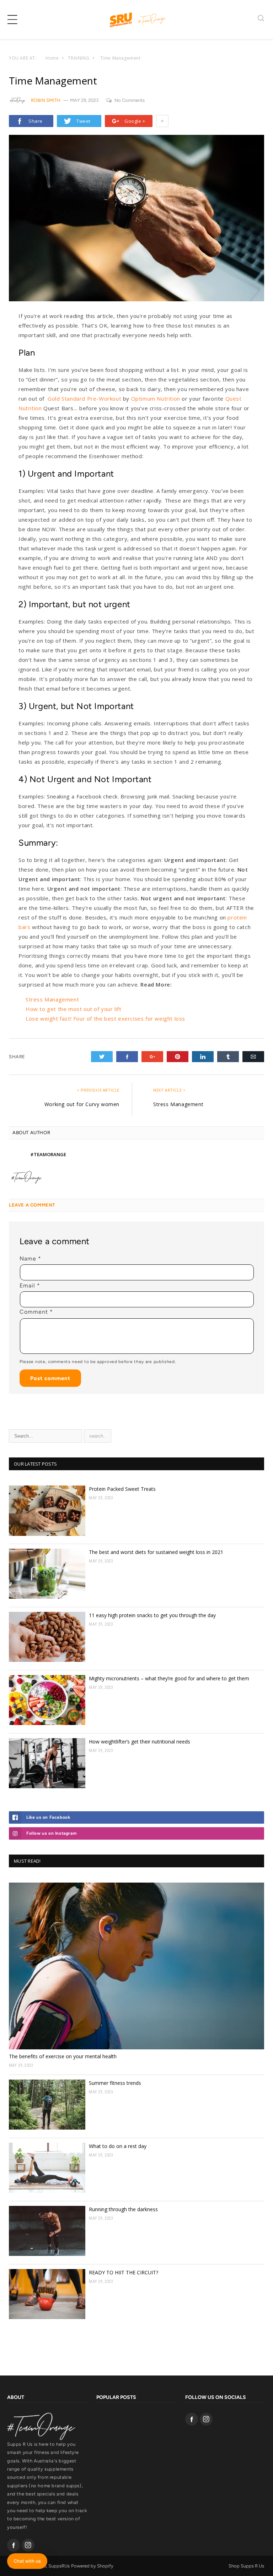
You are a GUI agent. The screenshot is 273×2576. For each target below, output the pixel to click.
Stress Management (52, 999)
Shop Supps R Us (246, 2566)
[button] (12, 20)
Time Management (121, 58)
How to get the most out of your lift (74, 1009)
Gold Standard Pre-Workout (84, 399)
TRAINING (79, 58)
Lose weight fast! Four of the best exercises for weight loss (105, 1018)
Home (52, 58)
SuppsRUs (59, 2566)
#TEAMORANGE (48, 1154)
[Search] (261, 19)
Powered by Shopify (92, 2566)
